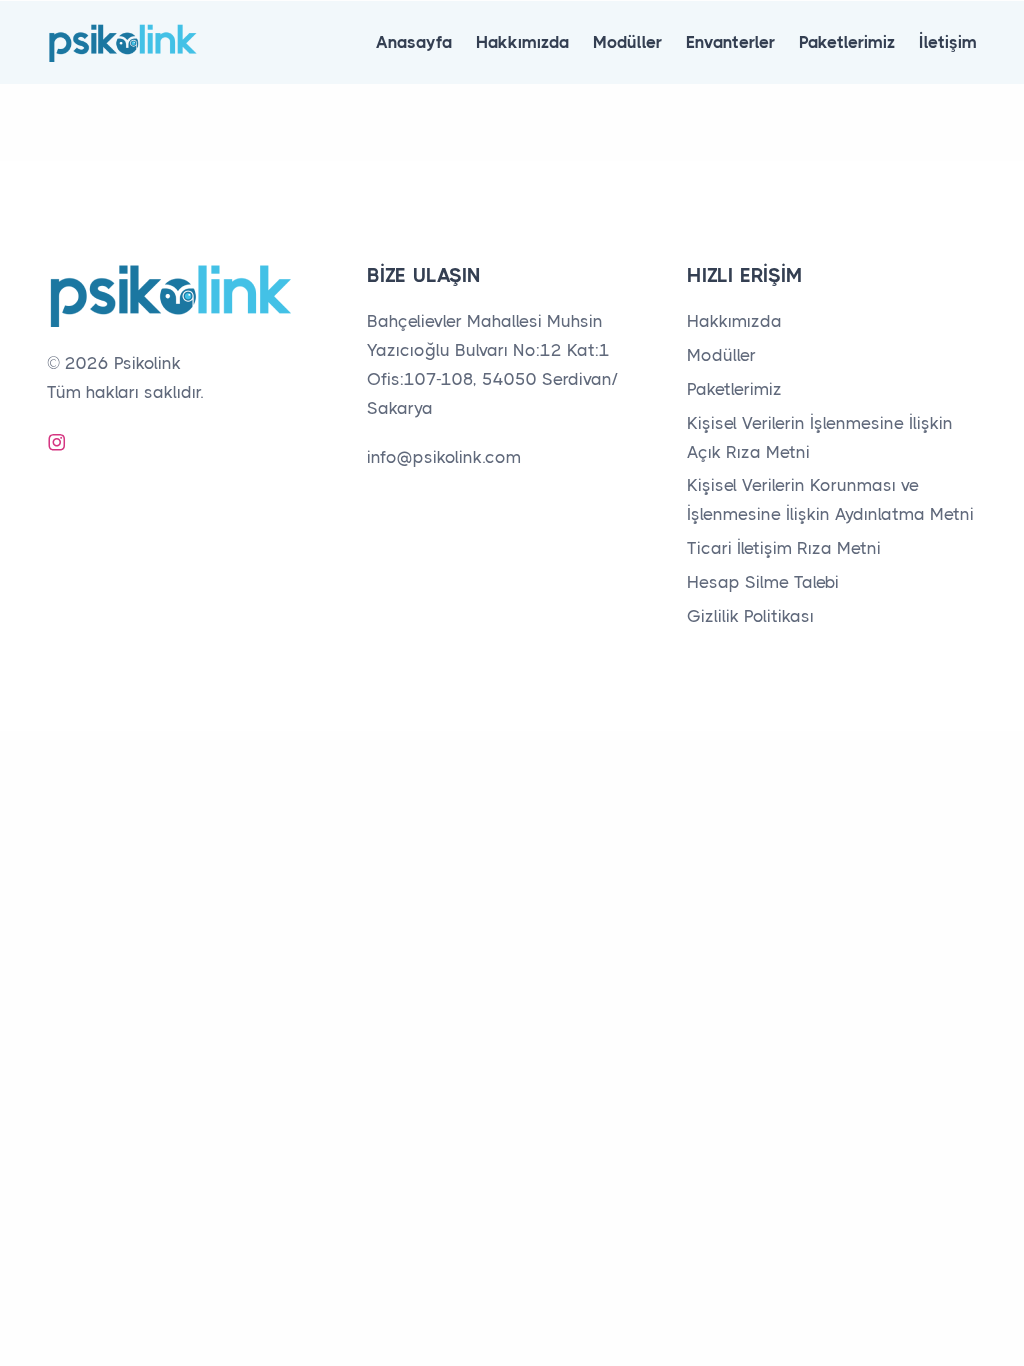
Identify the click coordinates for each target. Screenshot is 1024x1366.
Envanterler (730, 42)
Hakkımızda (522, 42)
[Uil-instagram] (57, 442)
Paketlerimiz (847, 42)
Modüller (627, 42)
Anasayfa (414, 42)
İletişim (948, 42)
